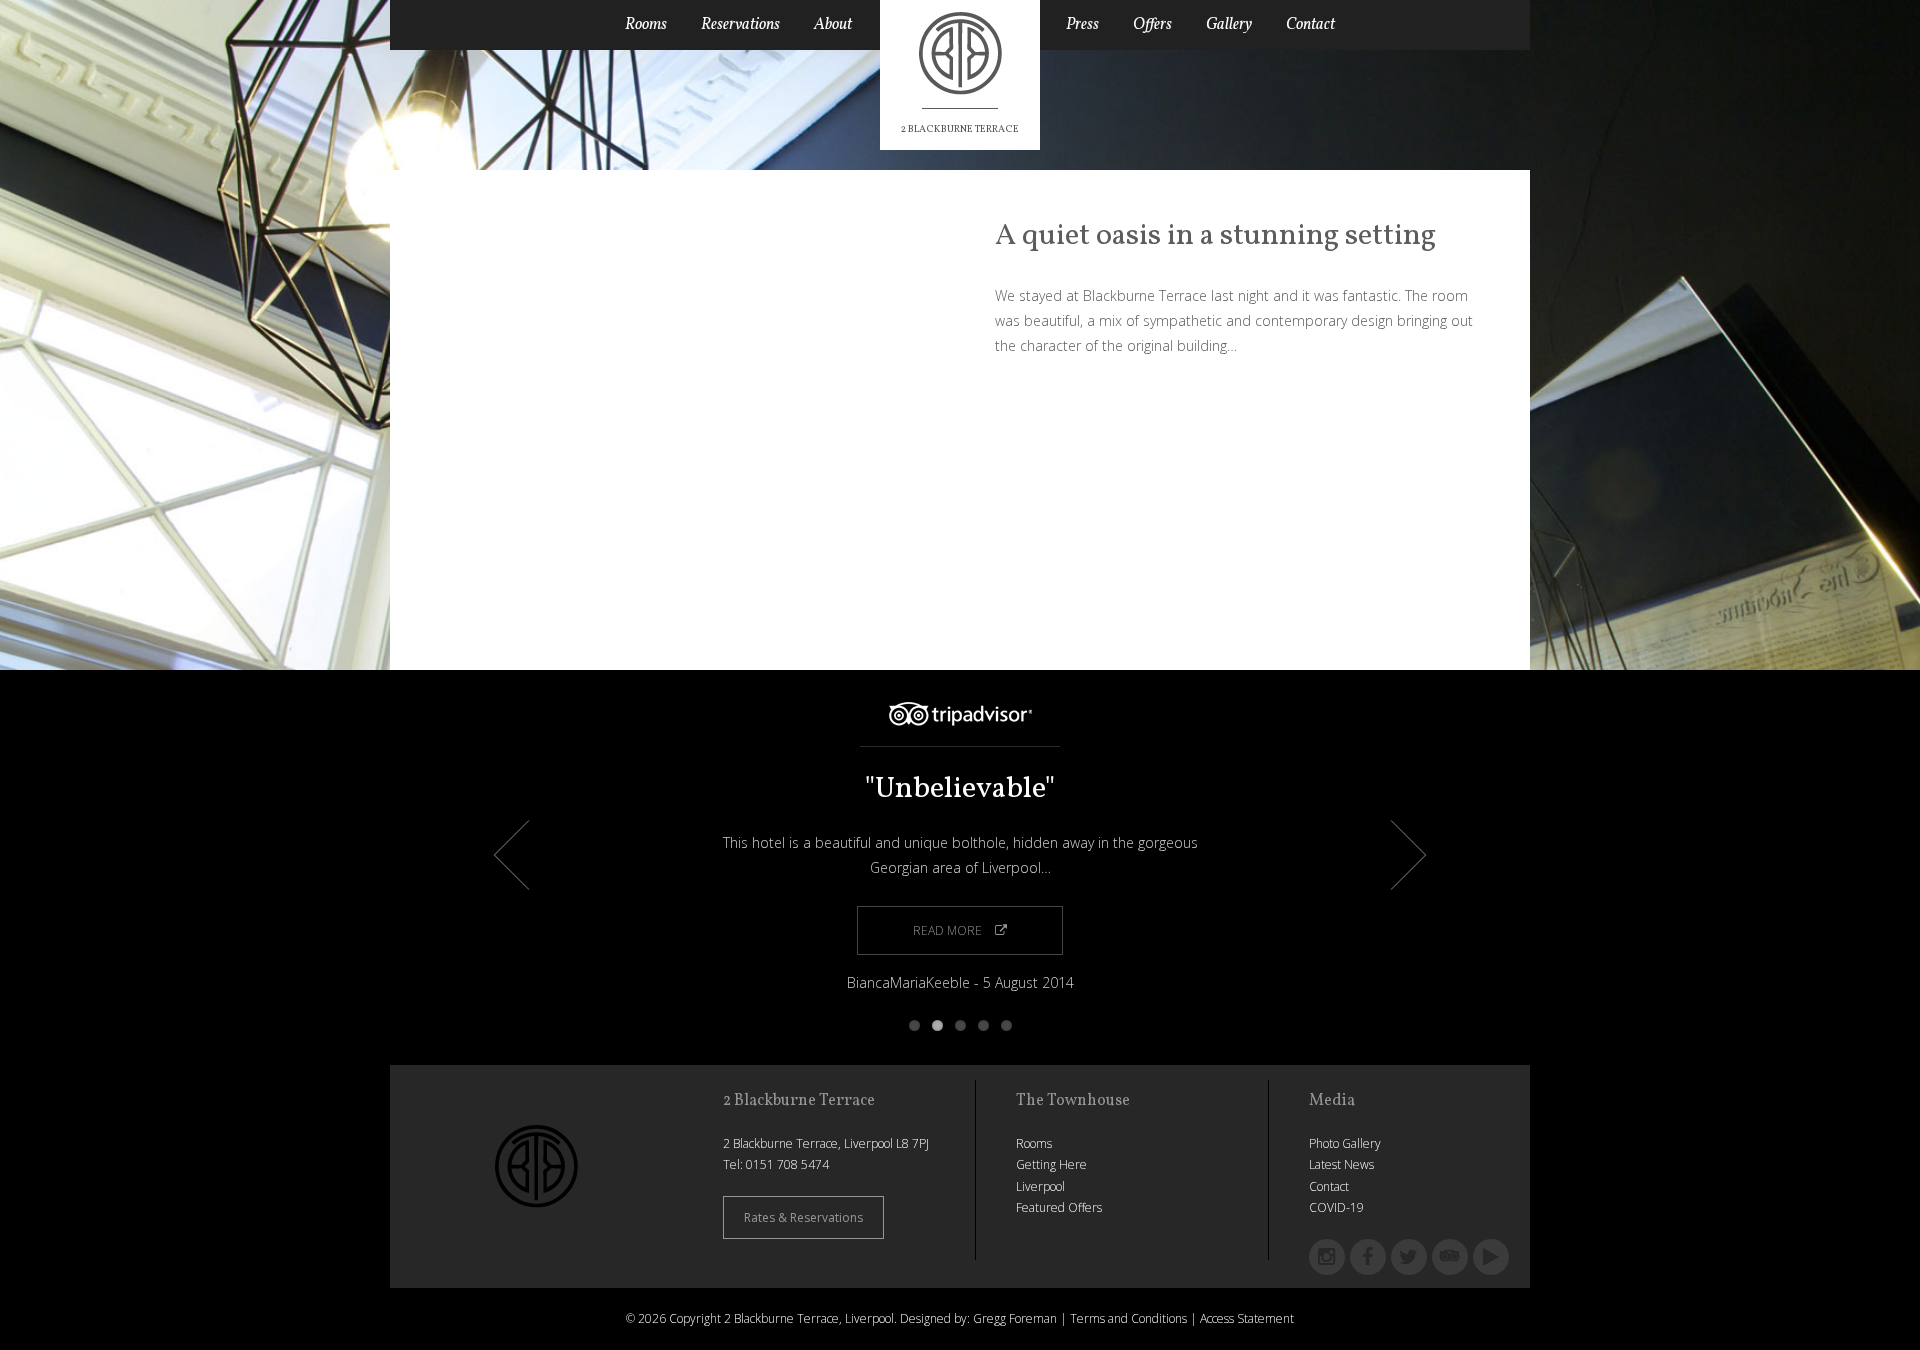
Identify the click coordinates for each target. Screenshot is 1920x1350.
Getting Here (1051, 1164)
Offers (1152, 25)
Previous (529, 855)
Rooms (646, 25)
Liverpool (1040, 1186)
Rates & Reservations (803, 1217)
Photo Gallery (1345, 1143)
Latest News (1341, 1164)
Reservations (740, 25)
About (833, 25)
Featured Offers (1059, 1207)
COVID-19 (1336, 1207)
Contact (1310, 25)
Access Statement (1247, 1318)
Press (1082, 25)
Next (1391, 855)
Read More (949, 930)
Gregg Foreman (1015, 1318)
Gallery (1229, 25)
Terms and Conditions (1128, 1318)
